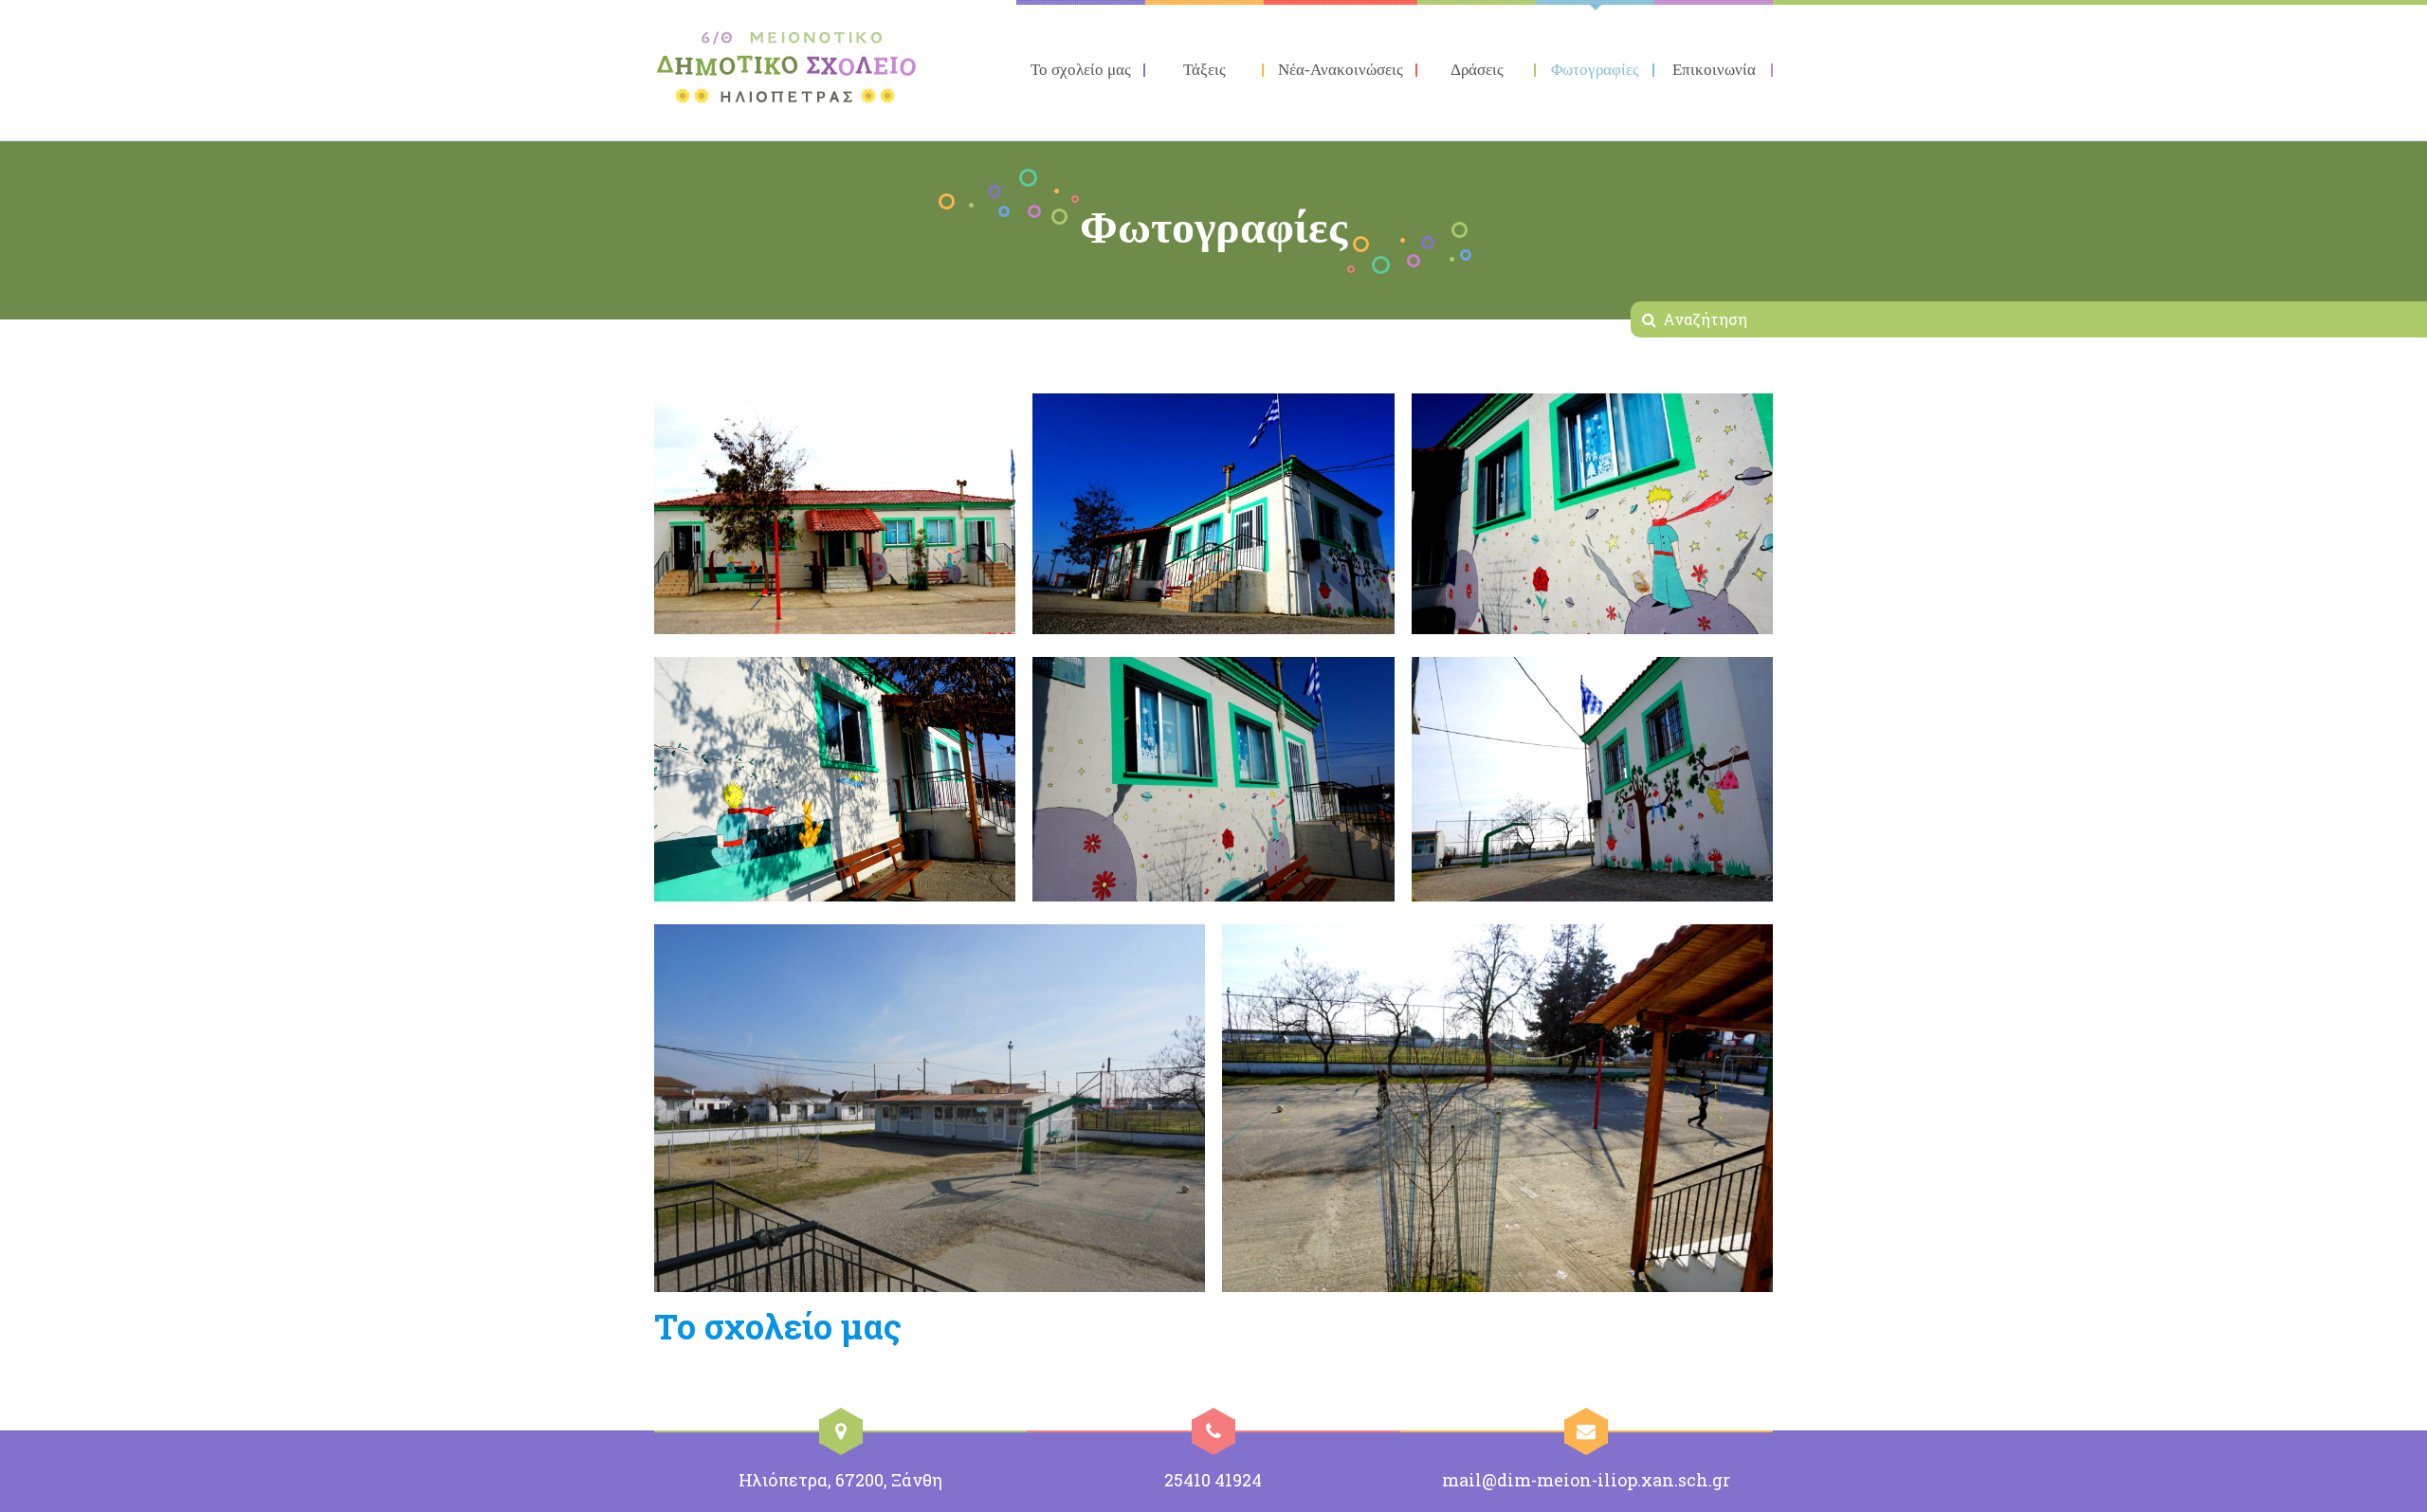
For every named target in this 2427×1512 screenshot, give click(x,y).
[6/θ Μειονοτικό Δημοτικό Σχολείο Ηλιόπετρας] (787, 67)
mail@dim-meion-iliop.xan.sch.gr (1586, 1480)
